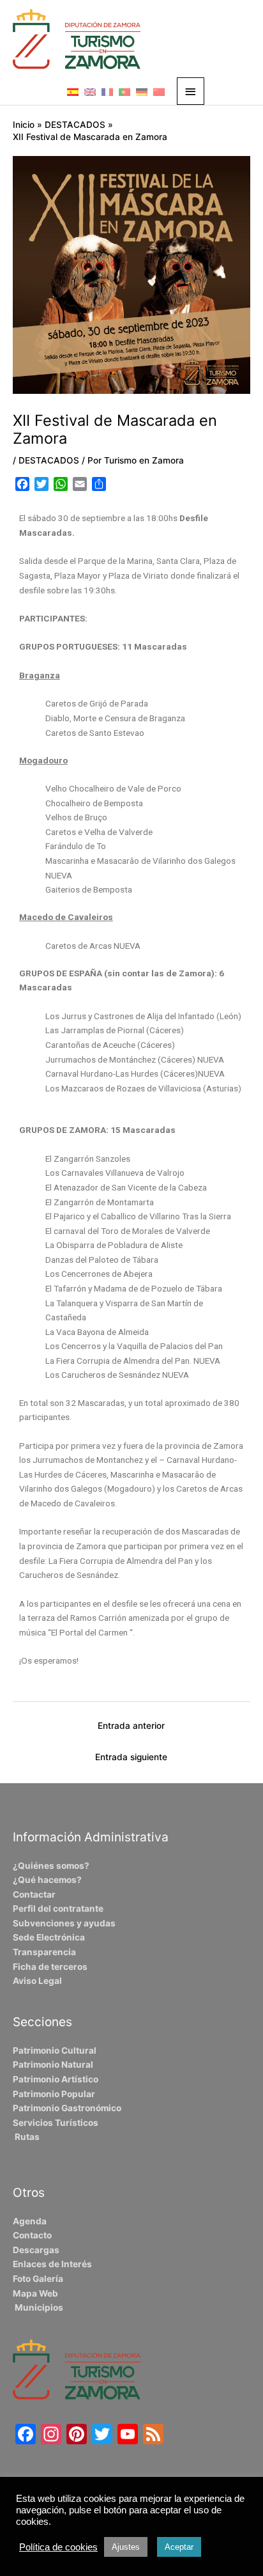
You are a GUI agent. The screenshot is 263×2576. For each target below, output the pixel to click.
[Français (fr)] (107, 91)
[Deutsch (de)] (142, 91)
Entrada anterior (131, 1726)
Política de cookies (58, 2547)
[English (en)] (90, 91)
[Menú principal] (191, 91)
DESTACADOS (49, 460)
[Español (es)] (73, 91)
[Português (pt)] (124, 91)
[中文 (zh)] (159, 91)
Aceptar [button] (179, 2547)
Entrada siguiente (131, 1757)
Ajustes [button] (126, 2547)
